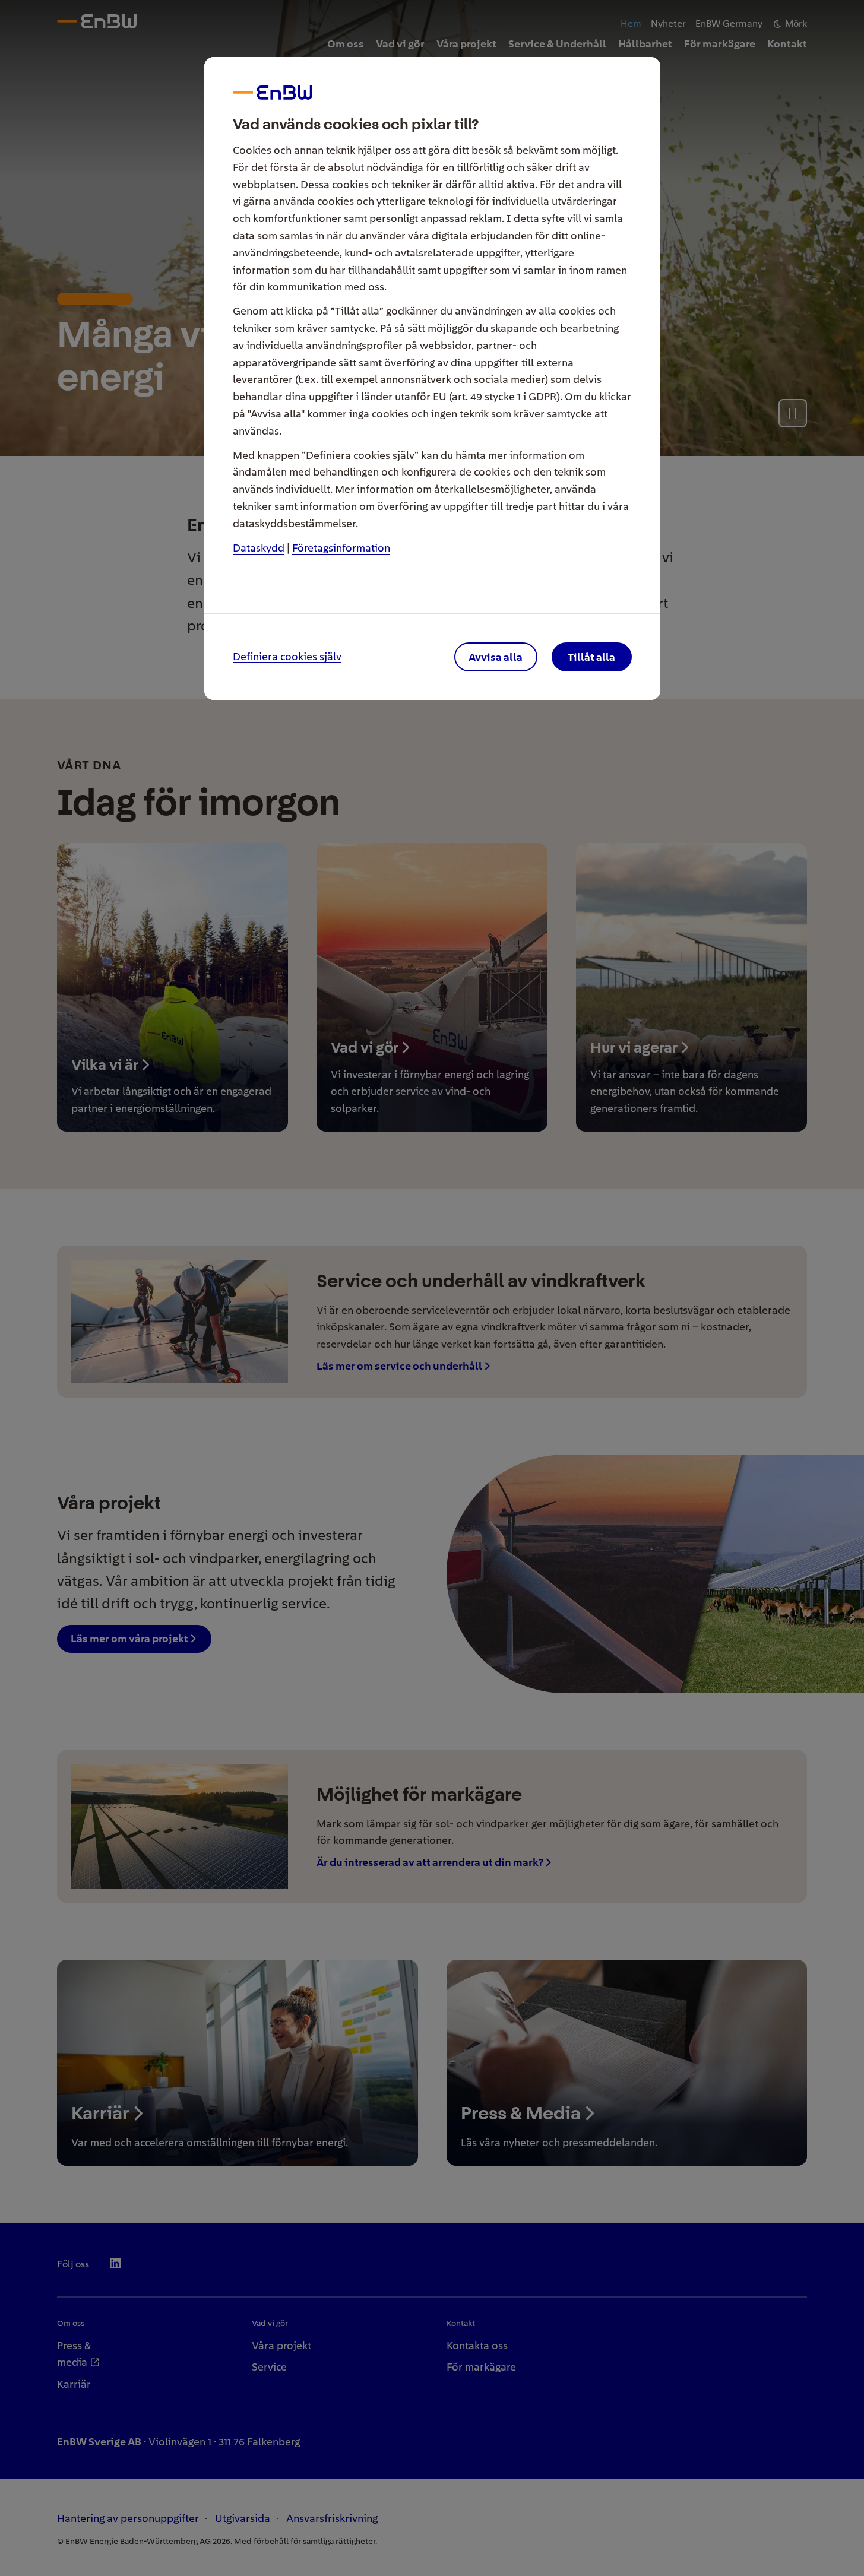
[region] (432, 1288)
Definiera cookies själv (287, 657)
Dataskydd (259, 548)
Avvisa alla (496, 657)
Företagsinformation (341, 548)
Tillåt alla (591, 657)
